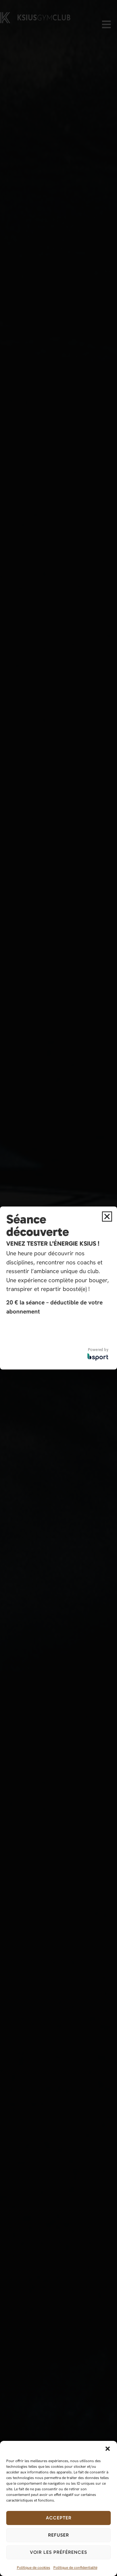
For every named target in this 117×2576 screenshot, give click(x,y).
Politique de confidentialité (75, 2568)
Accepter (59, 2518)
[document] (58, 1288)
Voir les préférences (58, 2552)
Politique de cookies (34, 2568)
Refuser (58, 2535)
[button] (108, 2449)
